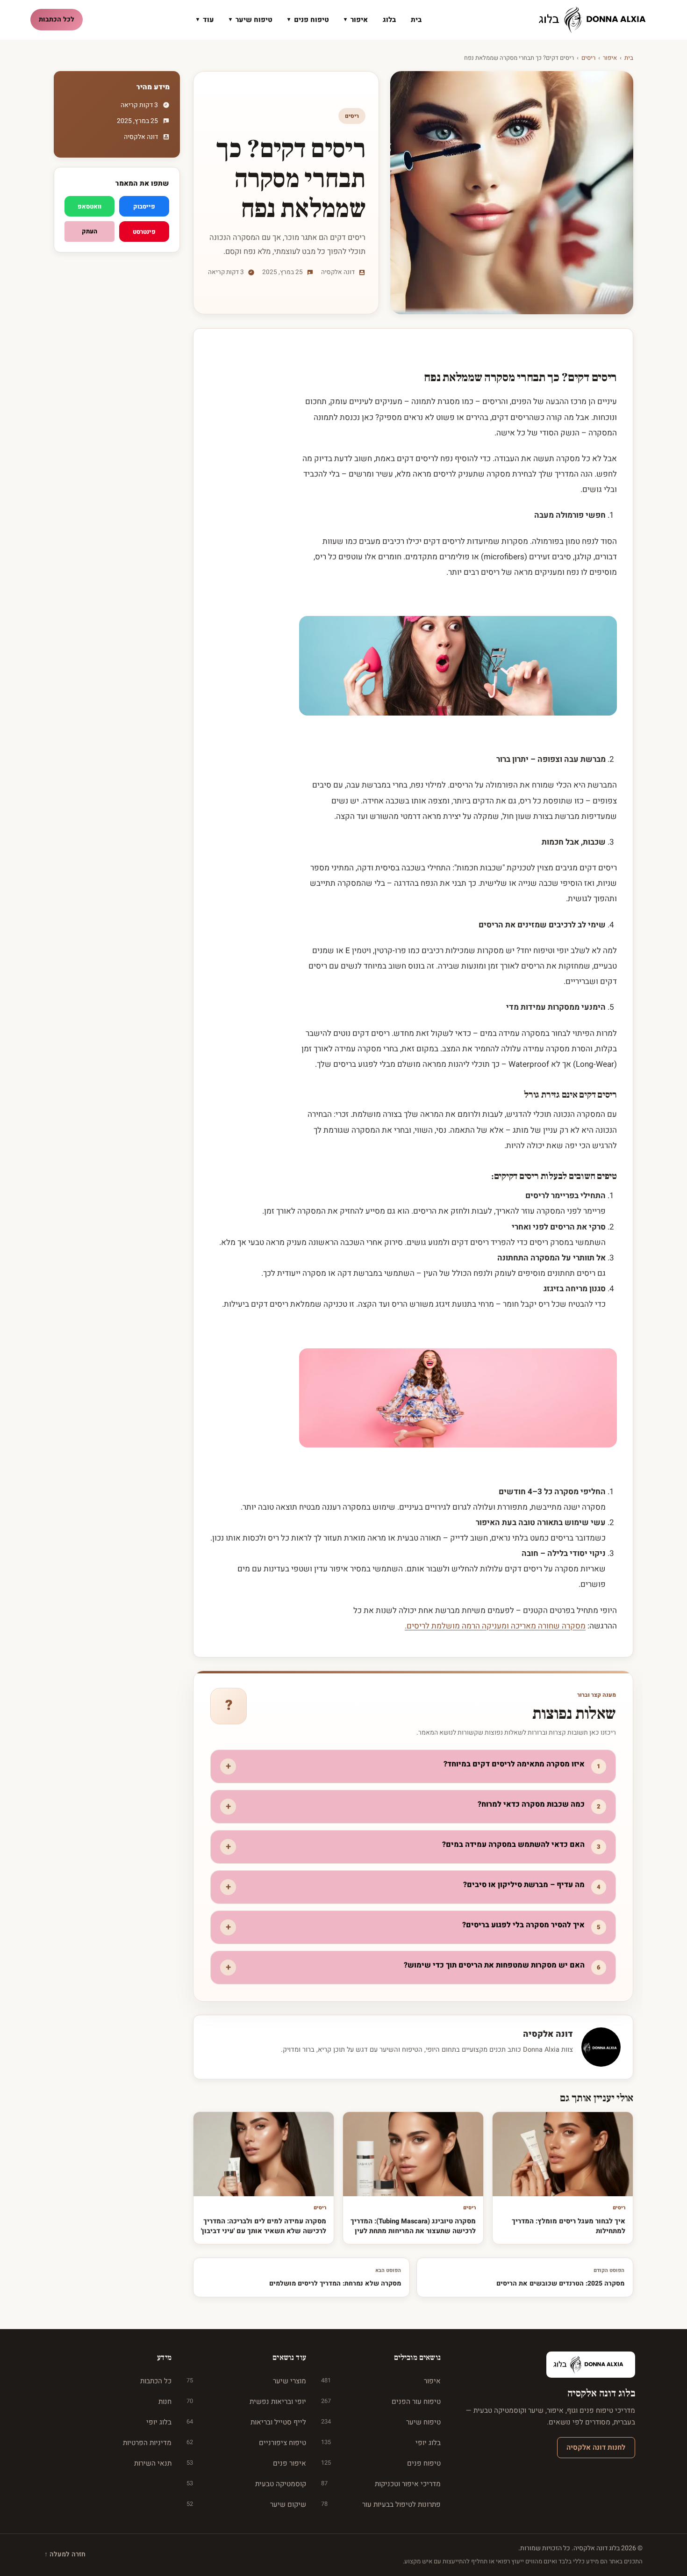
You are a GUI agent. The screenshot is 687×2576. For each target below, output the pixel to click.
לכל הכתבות (57, 19)
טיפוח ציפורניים (246, 2443)
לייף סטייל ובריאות (246, 2422)
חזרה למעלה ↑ (65, 2554)
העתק (89, 231)
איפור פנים (246, 2463)
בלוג (389, 20)
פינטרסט (144, 232)
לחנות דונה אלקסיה (596, 2447)
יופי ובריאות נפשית (246, 2402)
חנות (165, 2402)
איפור (356, 20)
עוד (205, 20)
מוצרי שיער (246, 2381)
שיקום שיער (246, 2504)
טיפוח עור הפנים (381, 2402)
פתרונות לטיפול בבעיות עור (381, 2504)
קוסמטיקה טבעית (246, 2484)
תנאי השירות (153, 2463)
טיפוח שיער (251, 20)
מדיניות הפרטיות (147, 2443)
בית (416, 20)
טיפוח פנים (308, 20)
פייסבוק (144, 206)
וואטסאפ (89, 206)
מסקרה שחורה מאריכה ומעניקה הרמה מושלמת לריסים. (495, 1626)
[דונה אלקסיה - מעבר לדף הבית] (596, 20)
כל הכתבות (156, 2381)
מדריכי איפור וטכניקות (381, 2484)
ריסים (588, 58)
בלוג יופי (381, 2443)
